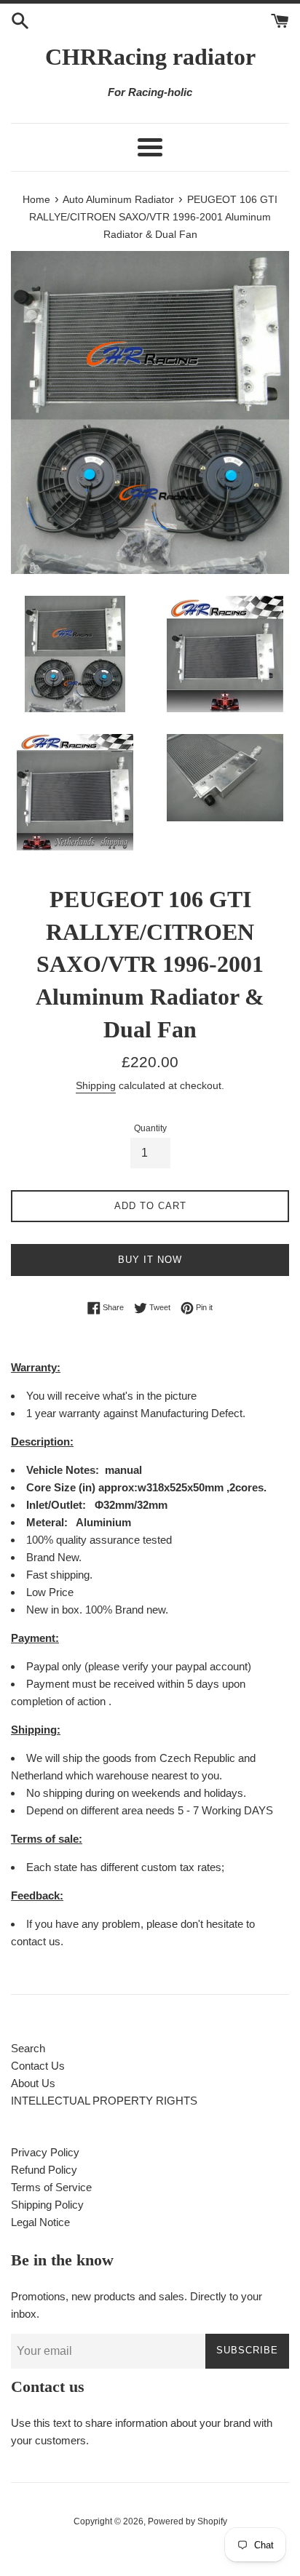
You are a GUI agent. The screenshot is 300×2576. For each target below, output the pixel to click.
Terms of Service (51, 2187)
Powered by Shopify (187, 2521)
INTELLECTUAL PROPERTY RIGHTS (104, 2101)
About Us (33, 2083)
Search (28, 2048)
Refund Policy (44, 2170)
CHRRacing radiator (150, 57)
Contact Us (38, 2066)
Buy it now (150, 1260)
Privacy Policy (45, 2152)
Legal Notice (40, 2222)
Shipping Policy (47, 2205)
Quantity (150, 1128)
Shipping (96, 1085)
